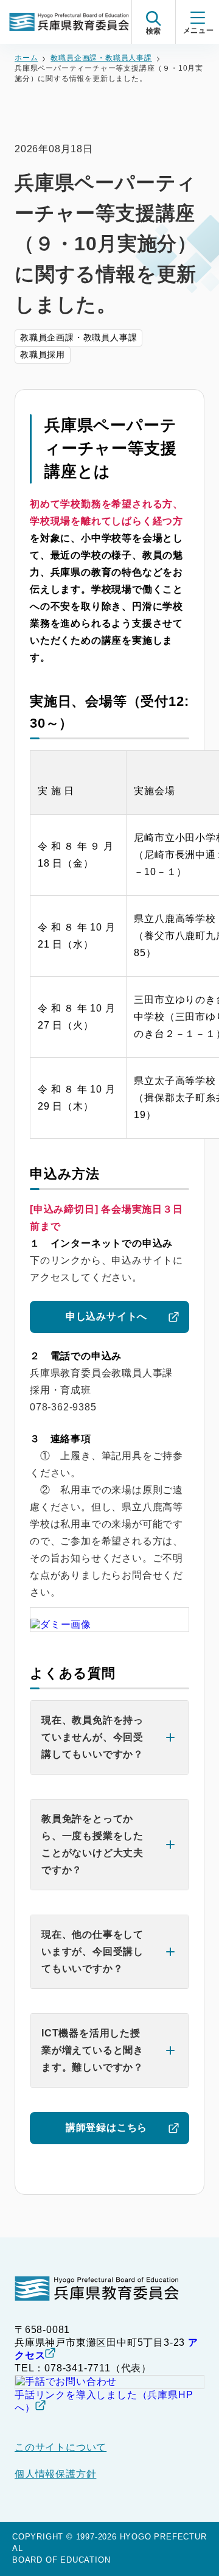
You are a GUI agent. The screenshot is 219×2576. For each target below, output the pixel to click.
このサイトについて (61, 2447)
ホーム (26, 58)
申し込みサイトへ (106, 1316)
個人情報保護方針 (55, 2474)
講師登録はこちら (106, 2127)
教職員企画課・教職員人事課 (101, 58)
